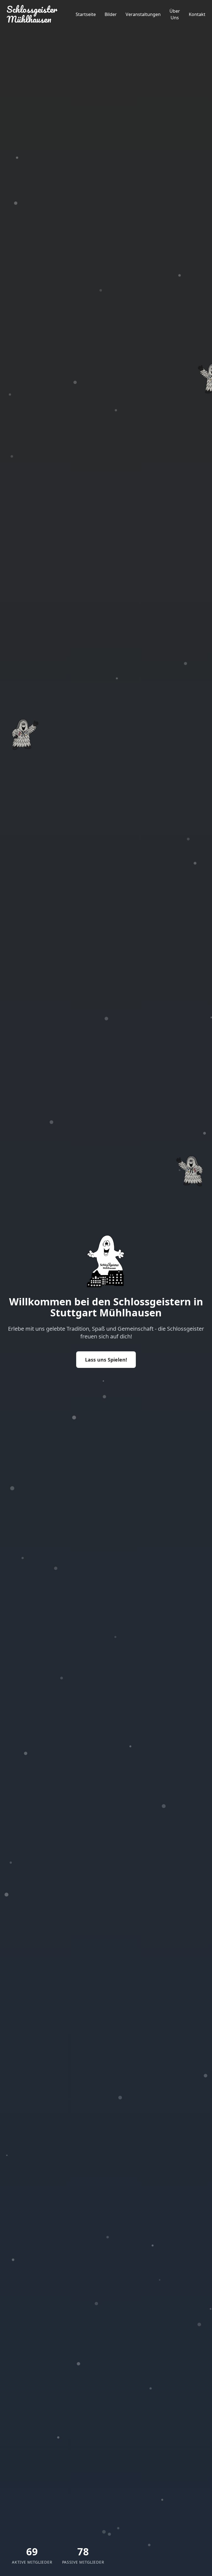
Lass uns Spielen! (106, 1360)
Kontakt (197, 14)
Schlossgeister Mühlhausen (32, 14)
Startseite (86, 14)
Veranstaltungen (143, 14)
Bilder (111, 14)
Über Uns (175, 14)
